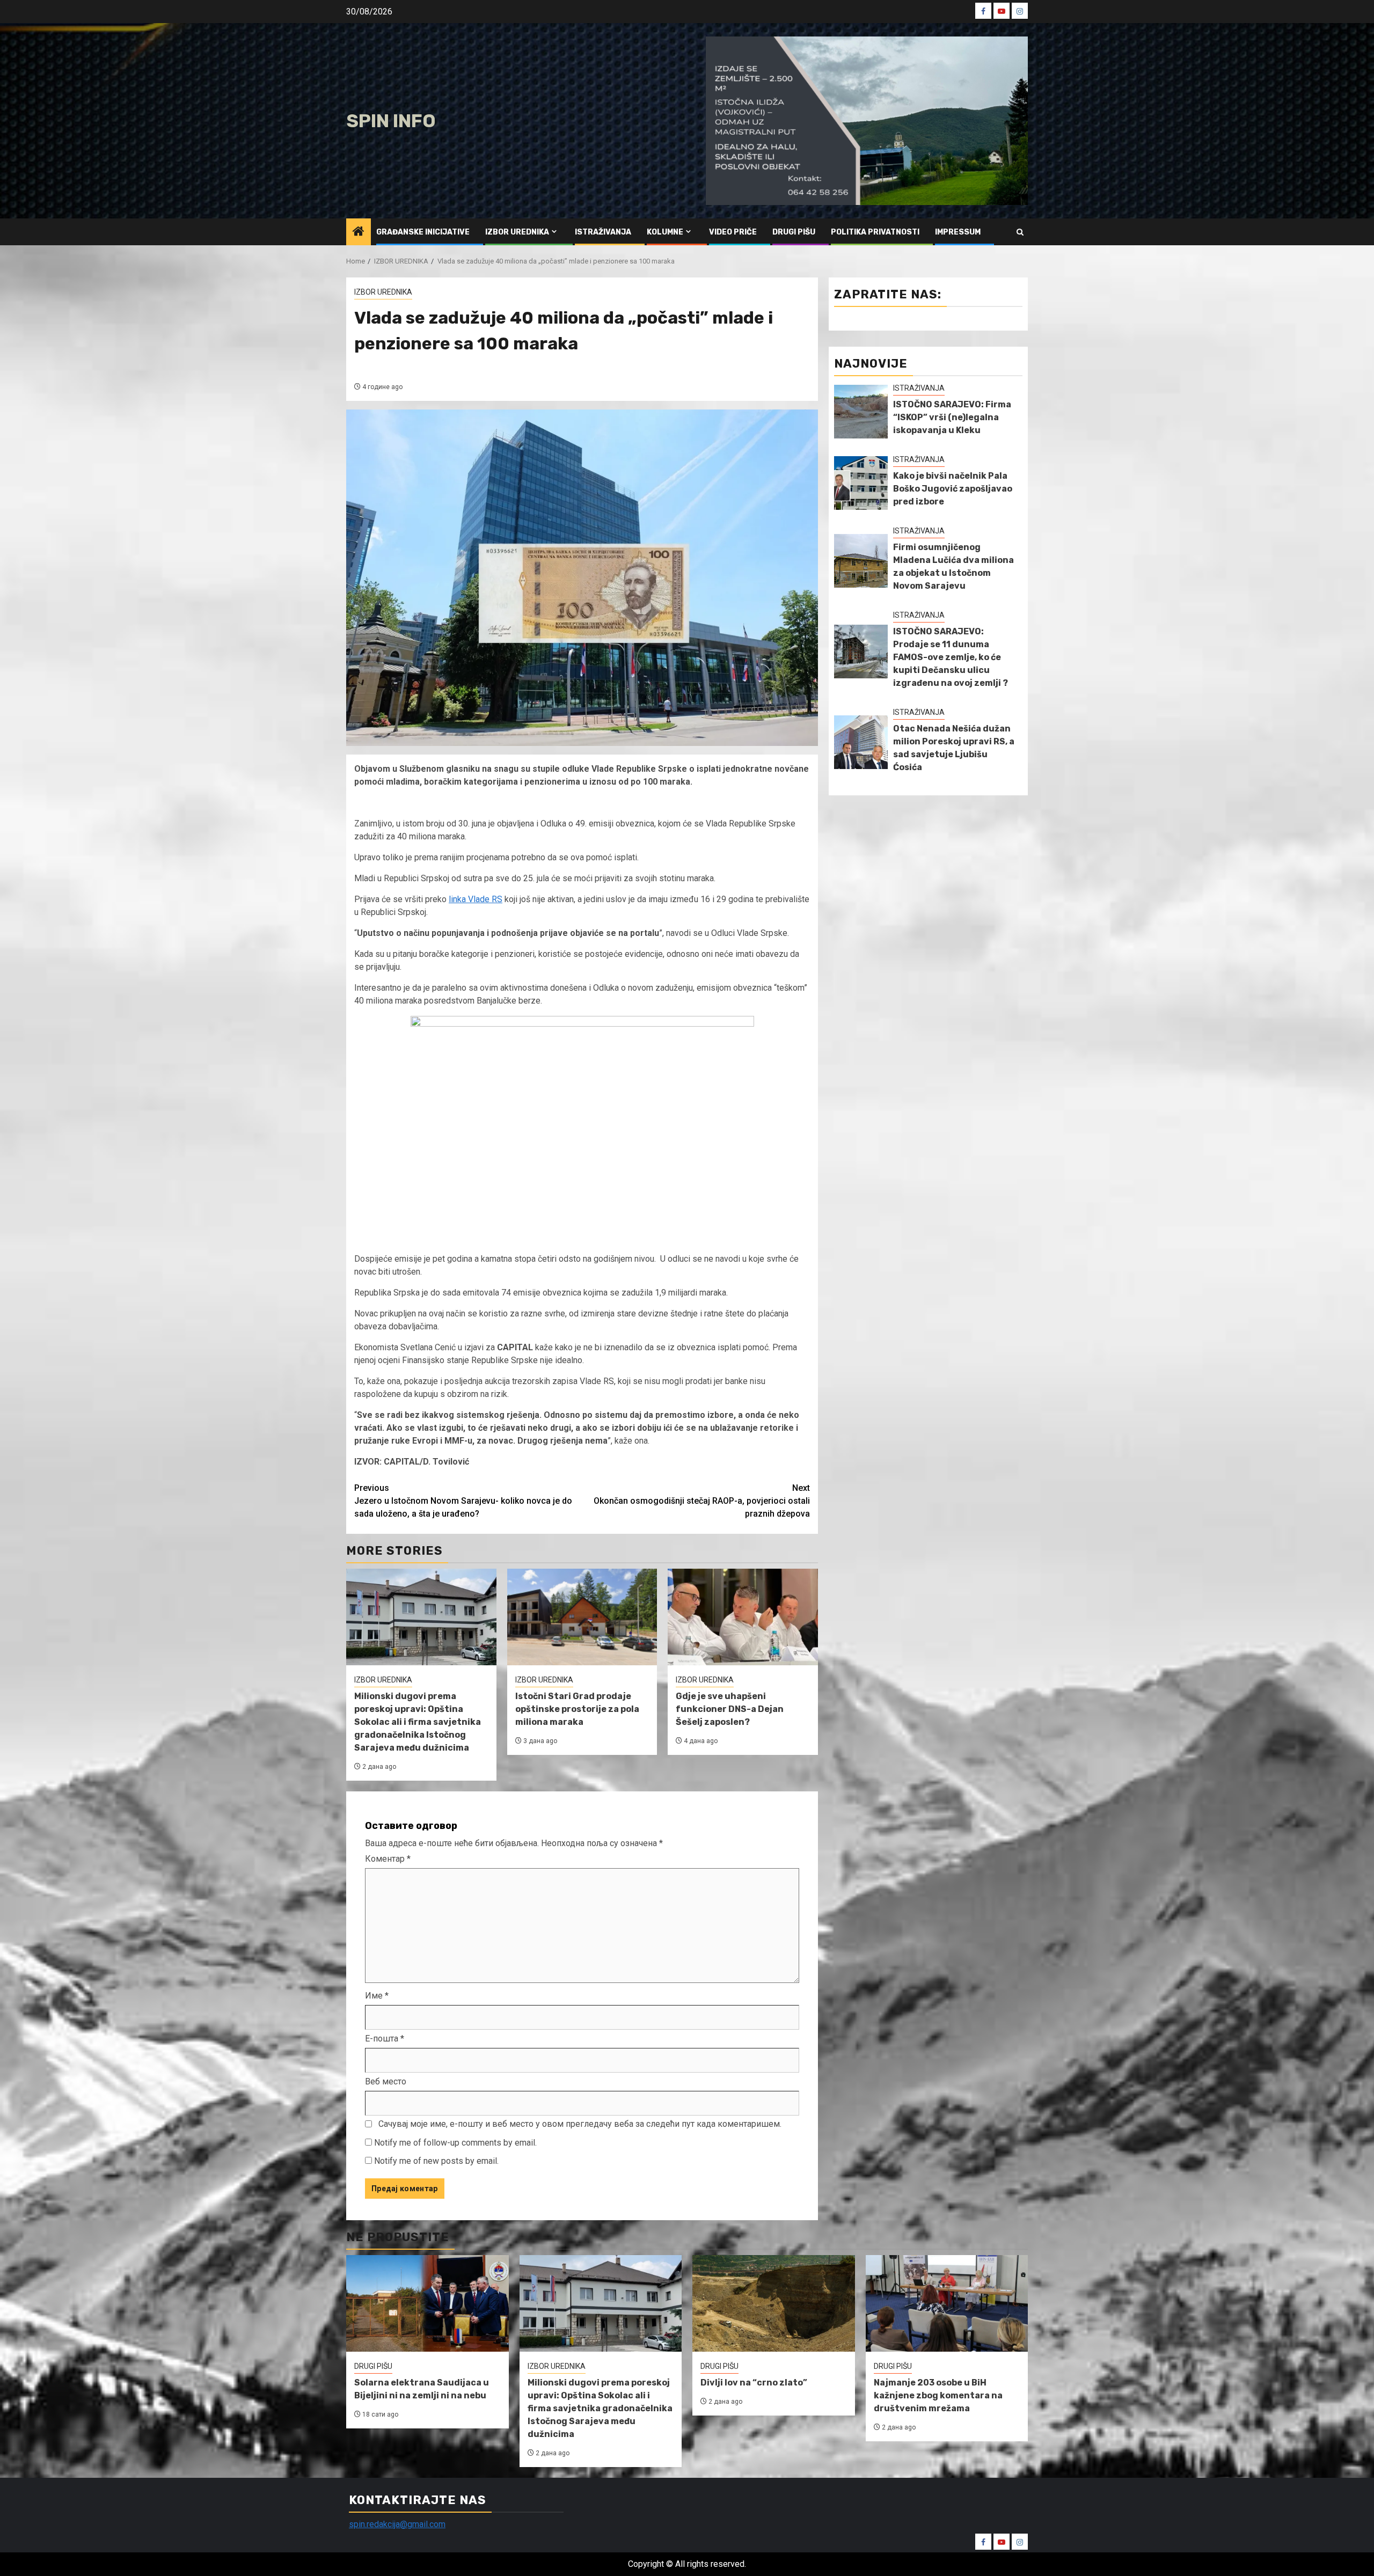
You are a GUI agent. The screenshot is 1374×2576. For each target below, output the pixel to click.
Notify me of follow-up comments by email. (455, 2143)
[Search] (1020, 232)
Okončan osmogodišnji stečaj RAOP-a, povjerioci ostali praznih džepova (702, 1501)
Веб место (386, 2081)
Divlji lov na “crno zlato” (754, 2383)
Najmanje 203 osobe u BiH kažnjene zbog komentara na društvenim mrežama (938, 2395)
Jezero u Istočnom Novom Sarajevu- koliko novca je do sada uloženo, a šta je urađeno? (463, 1501)
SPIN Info (391, 121)
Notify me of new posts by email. (436, 2161)
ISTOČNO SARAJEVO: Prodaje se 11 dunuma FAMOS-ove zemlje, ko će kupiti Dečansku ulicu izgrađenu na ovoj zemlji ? (951, 657)
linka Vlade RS (476, 899)
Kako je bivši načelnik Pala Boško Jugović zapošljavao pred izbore (953, 489)
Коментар (388, 1859)
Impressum (958, 232)
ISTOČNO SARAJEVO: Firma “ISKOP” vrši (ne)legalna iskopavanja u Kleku (952, 417)
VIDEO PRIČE (733, 232)
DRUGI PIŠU (794, 232)
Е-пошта (385, 2039)
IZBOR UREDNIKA (517, 232)
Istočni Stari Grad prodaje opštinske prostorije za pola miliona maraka (577, 1709)
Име (377, 1996)
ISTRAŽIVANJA (603, 232)
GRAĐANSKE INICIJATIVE (423, 232)
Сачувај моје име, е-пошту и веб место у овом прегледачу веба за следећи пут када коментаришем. (580, 2124)
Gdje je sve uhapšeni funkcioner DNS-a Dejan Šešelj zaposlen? (730, 1709)
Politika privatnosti (875, 232)
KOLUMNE (665, 232)
